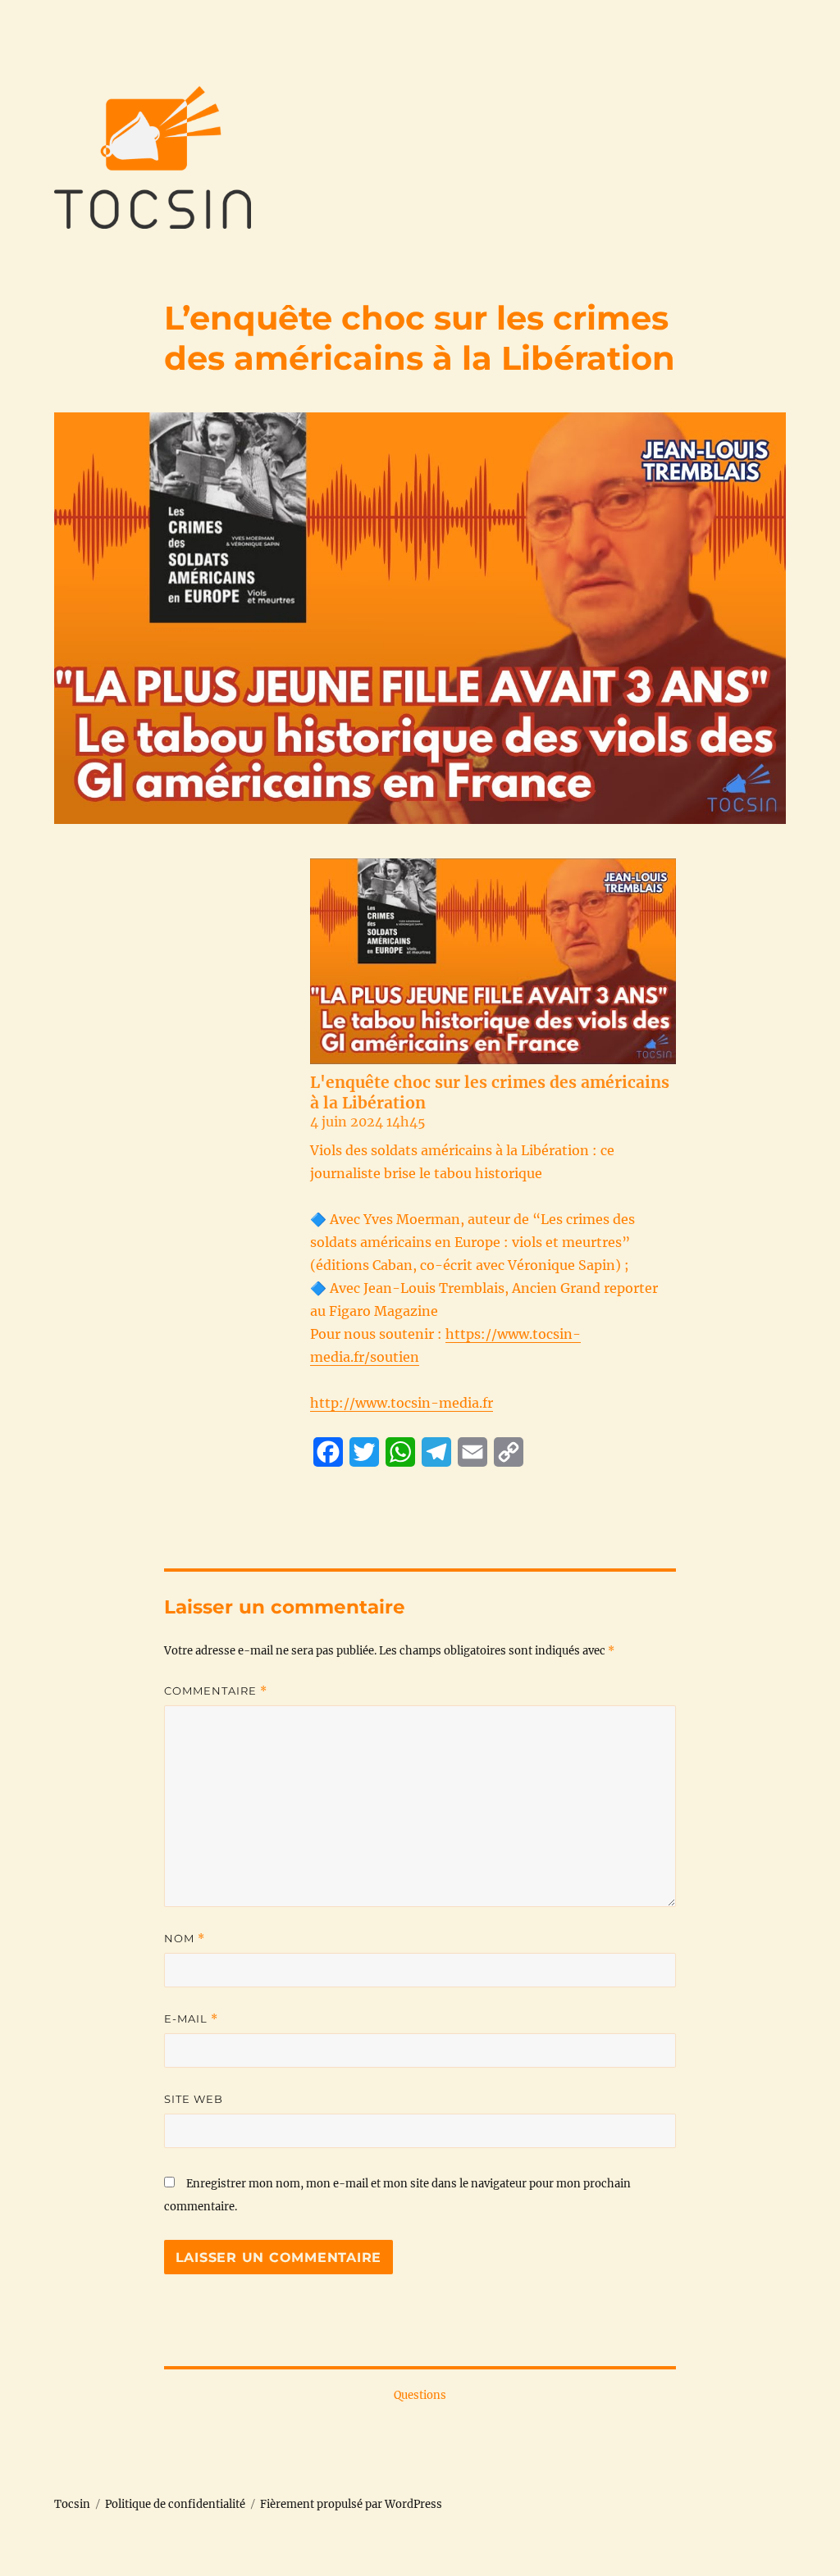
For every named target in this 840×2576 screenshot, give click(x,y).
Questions (420, 2395)
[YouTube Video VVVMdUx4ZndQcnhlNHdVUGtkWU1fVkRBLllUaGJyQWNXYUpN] (493, 961)
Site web (194, 2099)
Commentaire (216, 1691)
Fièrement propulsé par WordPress (351, 2504)
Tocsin (72, 2504)
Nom (185, 1939)
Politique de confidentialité (175, 2504)
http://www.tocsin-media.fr (402, 1403)
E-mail (191, 2019)
